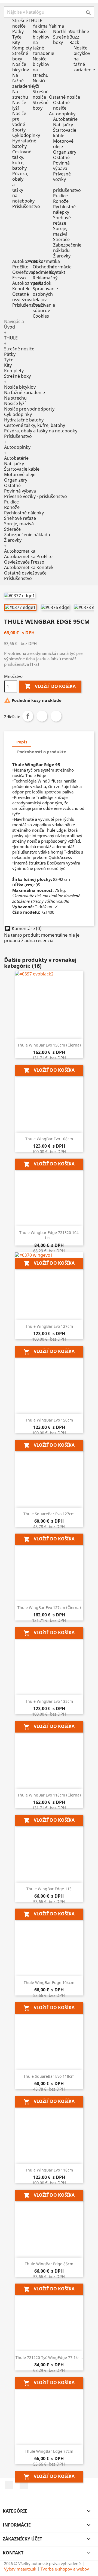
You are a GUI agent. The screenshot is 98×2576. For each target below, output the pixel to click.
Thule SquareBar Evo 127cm (49, 1514)
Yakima (40, 26)
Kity (16, 42)
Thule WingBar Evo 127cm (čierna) (49, 1608)
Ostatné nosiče (61, 105)
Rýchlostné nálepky (64, 209)
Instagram (24, 2485)
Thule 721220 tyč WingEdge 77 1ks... (49, 2357)
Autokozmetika (20, 551)
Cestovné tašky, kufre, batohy (22, 160)
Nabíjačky (63, 125)
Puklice (60, 196)
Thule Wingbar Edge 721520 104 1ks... (49, 1235)
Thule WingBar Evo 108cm (49, 1139)
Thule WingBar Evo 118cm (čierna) (49, 1795)
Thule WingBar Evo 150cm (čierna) (49, 1045)
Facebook (9, 2485)
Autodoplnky (17, 447)
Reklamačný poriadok (45, 280)
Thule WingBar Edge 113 (49, 1889)
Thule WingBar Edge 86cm (49, 2264)
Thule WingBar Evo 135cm (49, 1701)
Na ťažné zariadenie (23, 81)
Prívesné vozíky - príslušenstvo (36, 496)
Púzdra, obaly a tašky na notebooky (41, 431)
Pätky (18, 31)
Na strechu (20, 94)
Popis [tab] (22, 742)
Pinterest (56, 716)
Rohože (61, 201)
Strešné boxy (20, 56)
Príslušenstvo (26, 206)
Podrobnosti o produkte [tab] (42, 752)
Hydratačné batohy (24, 143)
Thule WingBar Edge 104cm (49, 1982)
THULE (11, 338)
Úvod (10, 327)
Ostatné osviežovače (25, 297)
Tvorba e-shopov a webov (65, 2569)
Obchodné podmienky (44, 269)
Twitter (42, 716)
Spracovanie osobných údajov (45, 294)
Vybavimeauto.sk (20, 2569)
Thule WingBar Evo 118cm (49, 2170)
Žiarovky (62, 256)
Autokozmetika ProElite (28, 264)
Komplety (22, 48)
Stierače (61, 239)
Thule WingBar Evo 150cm (49, 1420)
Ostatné (61, 157)
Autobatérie (65, 119)
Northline (63, 31)
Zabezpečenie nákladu (67, 248)
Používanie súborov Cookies (44, 310)
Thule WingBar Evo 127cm (49, 1326)
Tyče (17, 37)
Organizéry (65, 152)
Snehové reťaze (62, 220)
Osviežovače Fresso (25, 275)
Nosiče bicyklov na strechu (41, 67)
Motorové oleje (63, 144)
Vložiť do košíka (50, 686)
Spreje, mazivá (60, 231)
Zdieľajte (28, 716)
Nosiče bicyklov (21, 67)
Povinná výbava (61, 166)
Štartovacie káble (65, 133)
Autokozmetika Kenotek (28, 286)
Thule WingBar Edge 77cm (49, 2451)
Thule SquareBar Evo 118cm (49, 2076)
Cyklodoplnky (26, 135)
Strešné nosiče (20, 23)
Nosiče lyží (19, 105)
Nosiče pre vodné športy (19, 122)
